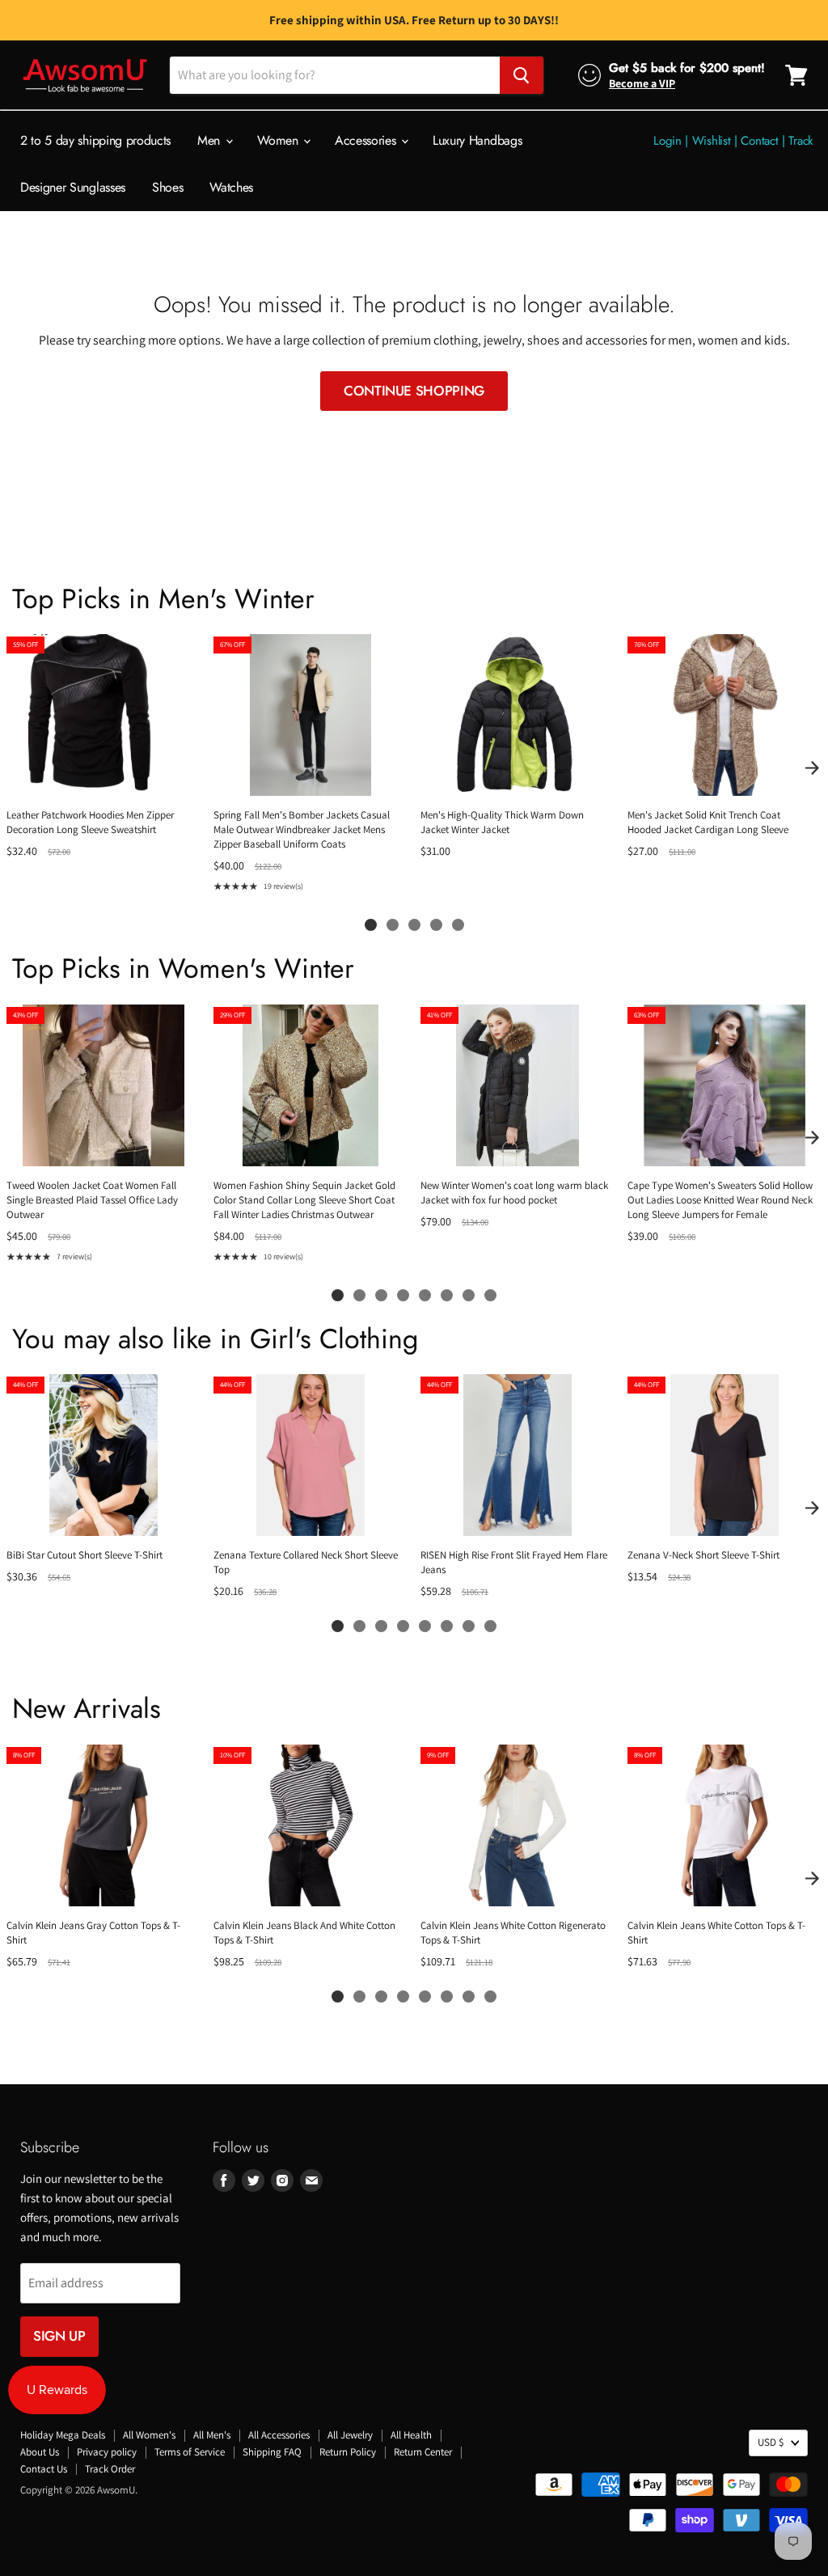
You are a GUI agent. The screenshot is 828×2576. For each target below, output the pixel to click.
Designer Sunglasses (73, 187)
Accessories (367, 140)
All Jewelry (350, 2435)
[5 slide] (458, 925)
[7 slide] (469, 1295)
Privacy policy (107, 2452)
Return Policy (348, 2452)
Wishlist (712, 141)
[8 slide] (490, 1295)
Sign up (59, 2336)
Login (667, 141)
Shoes (167, 187)
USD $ (771, 2442)
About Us (40, 2452)
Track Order (110, 2469)
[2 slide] (393, 925)
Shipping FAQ (272, 2452)
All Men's (212, 2435)
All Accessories (279, 2435)
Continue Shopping (414, 391)
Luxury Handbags (477, 140)
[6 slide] (447, 1295)
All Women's (149, 2435)
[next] (812, 768)
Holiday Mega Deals (63, 2435)
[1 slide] (371, 925)
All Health (411, 2435)
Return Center (423, 2452)
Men (211, 140)
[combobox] (335, 75)
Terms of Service (190, 2452)
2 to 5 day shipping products (95, 140)
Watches (231, 187)
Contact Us (44, 2469)
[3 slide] (414, 925)
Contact (759, 141)
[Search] (522, 75)
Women (279, 140)
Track (801, 141)
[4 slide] (436, 925)
